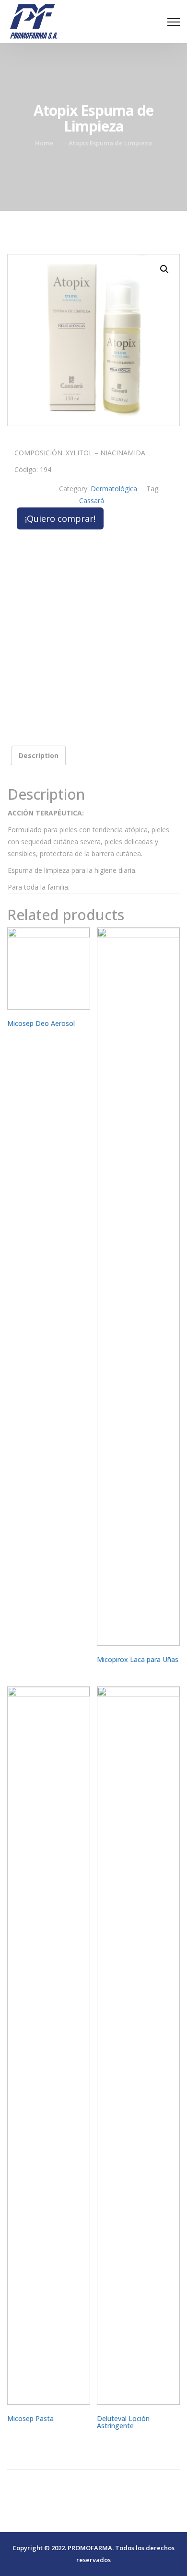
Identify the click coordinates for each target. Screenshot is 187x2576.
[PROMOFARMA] (34, 20)
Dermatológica (114, 489)
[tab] (39, 755)
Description (39, 755)
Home (44, 143)
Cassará (92, 501)
